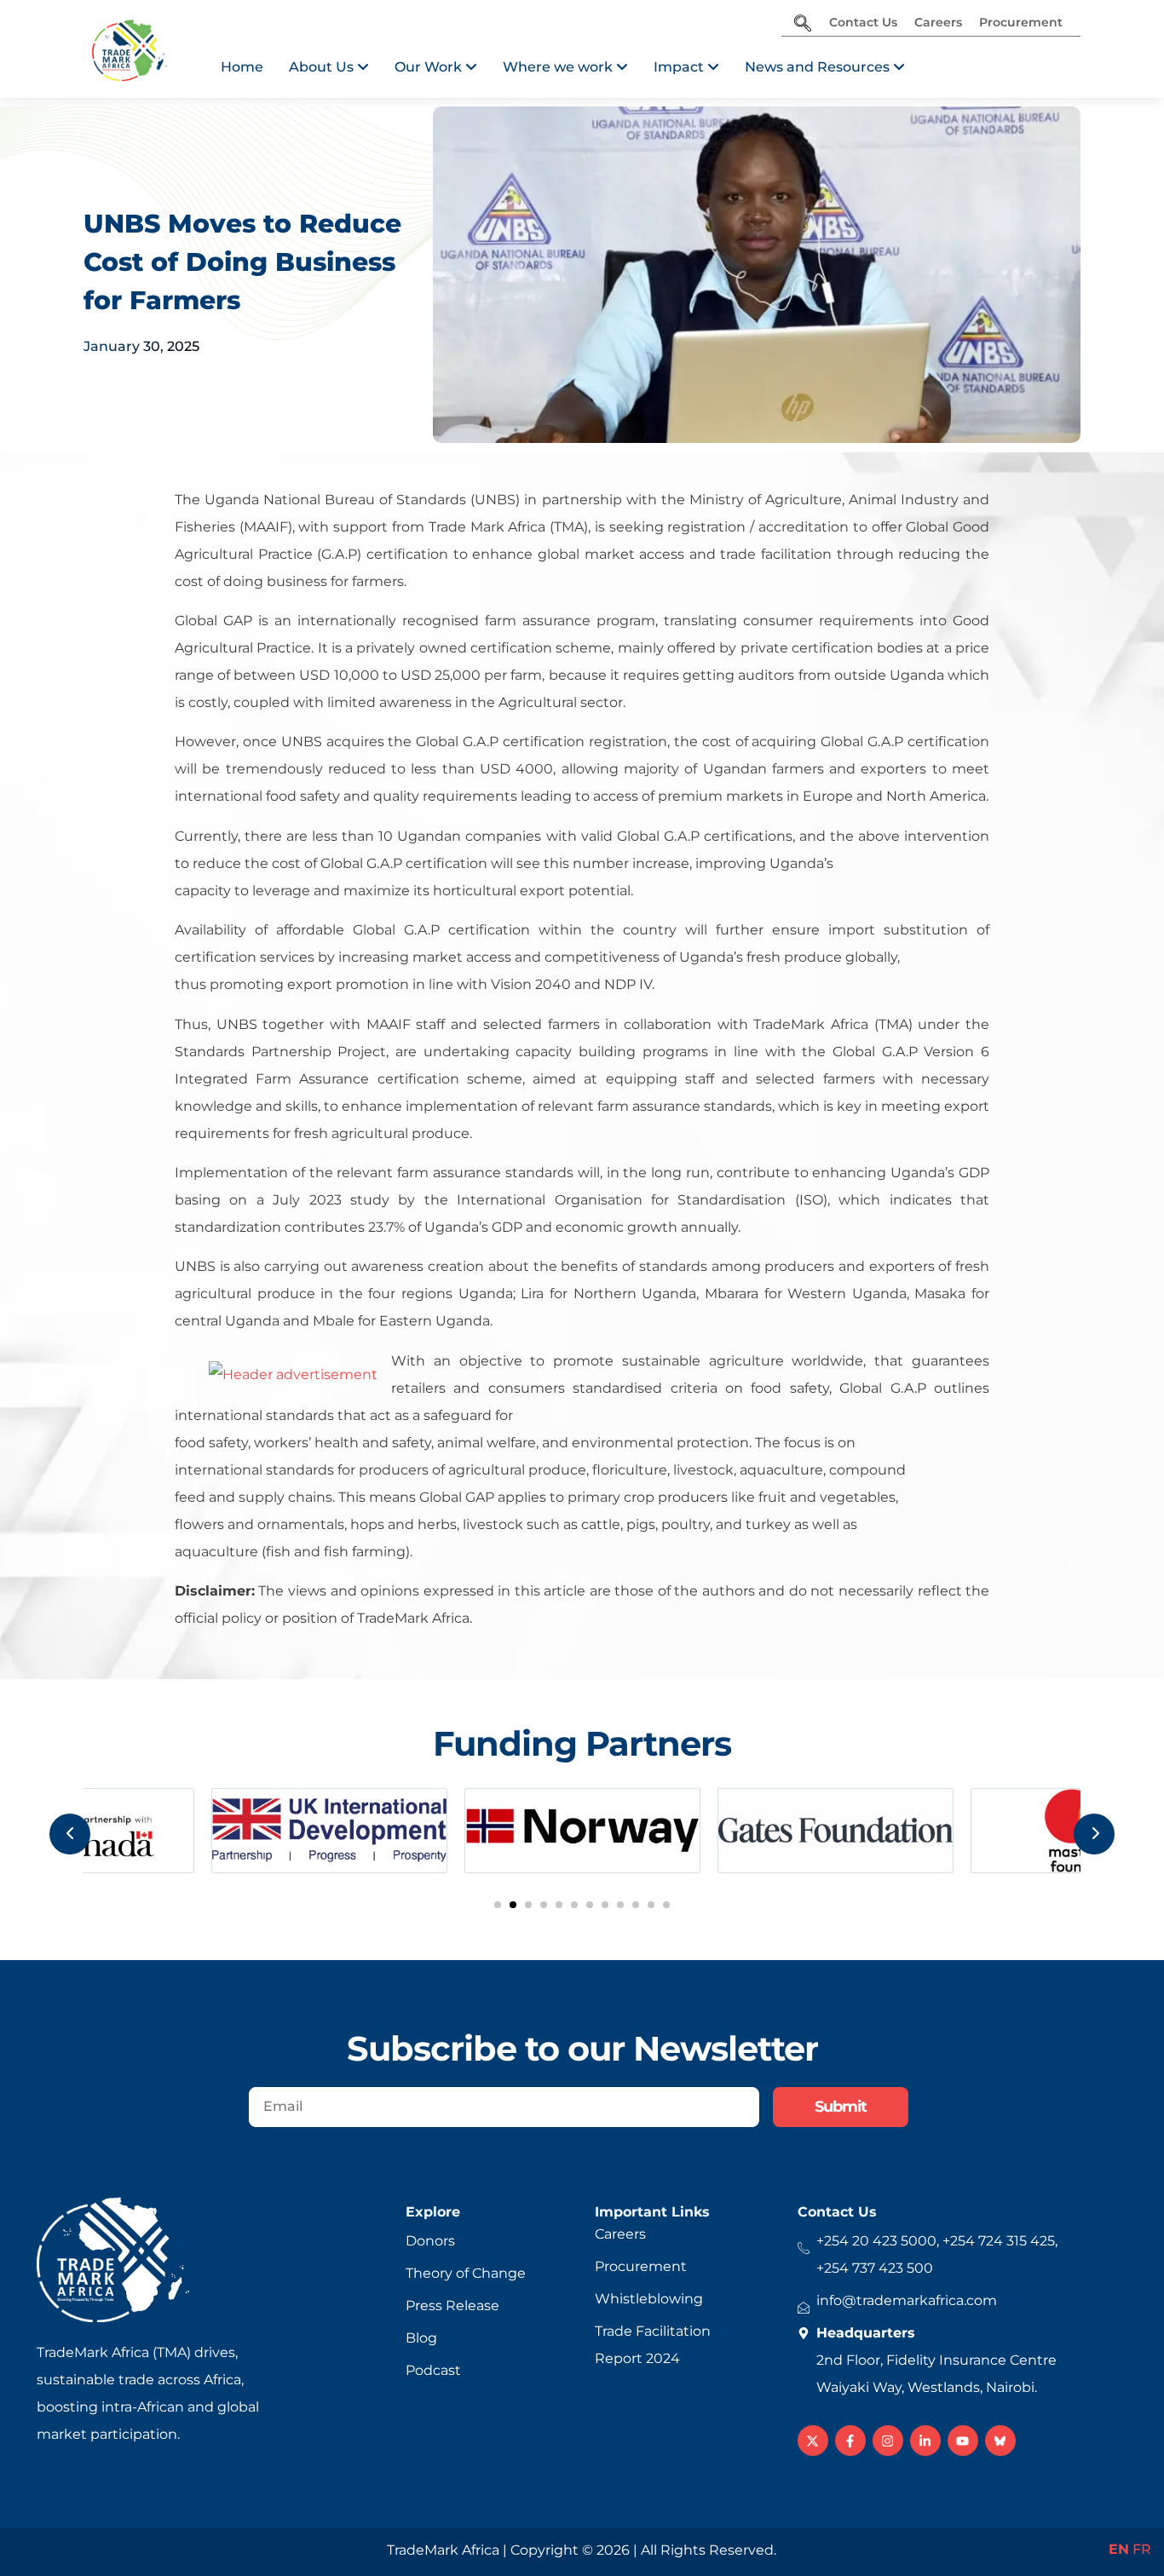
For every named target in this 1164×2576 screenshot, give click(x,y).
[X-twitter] (813, 2441)
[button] (498, 1905)
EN (1119, 2549)
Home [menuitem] (242, 67)
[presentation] (70, 1834)
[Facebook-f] (850, 2441)
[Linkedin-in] (925, 2441)
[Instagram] (888, 2441)
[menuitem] (329, 67)
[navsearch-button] (803, 25)
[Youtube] (963, 2441)
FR (1142, 2549)
